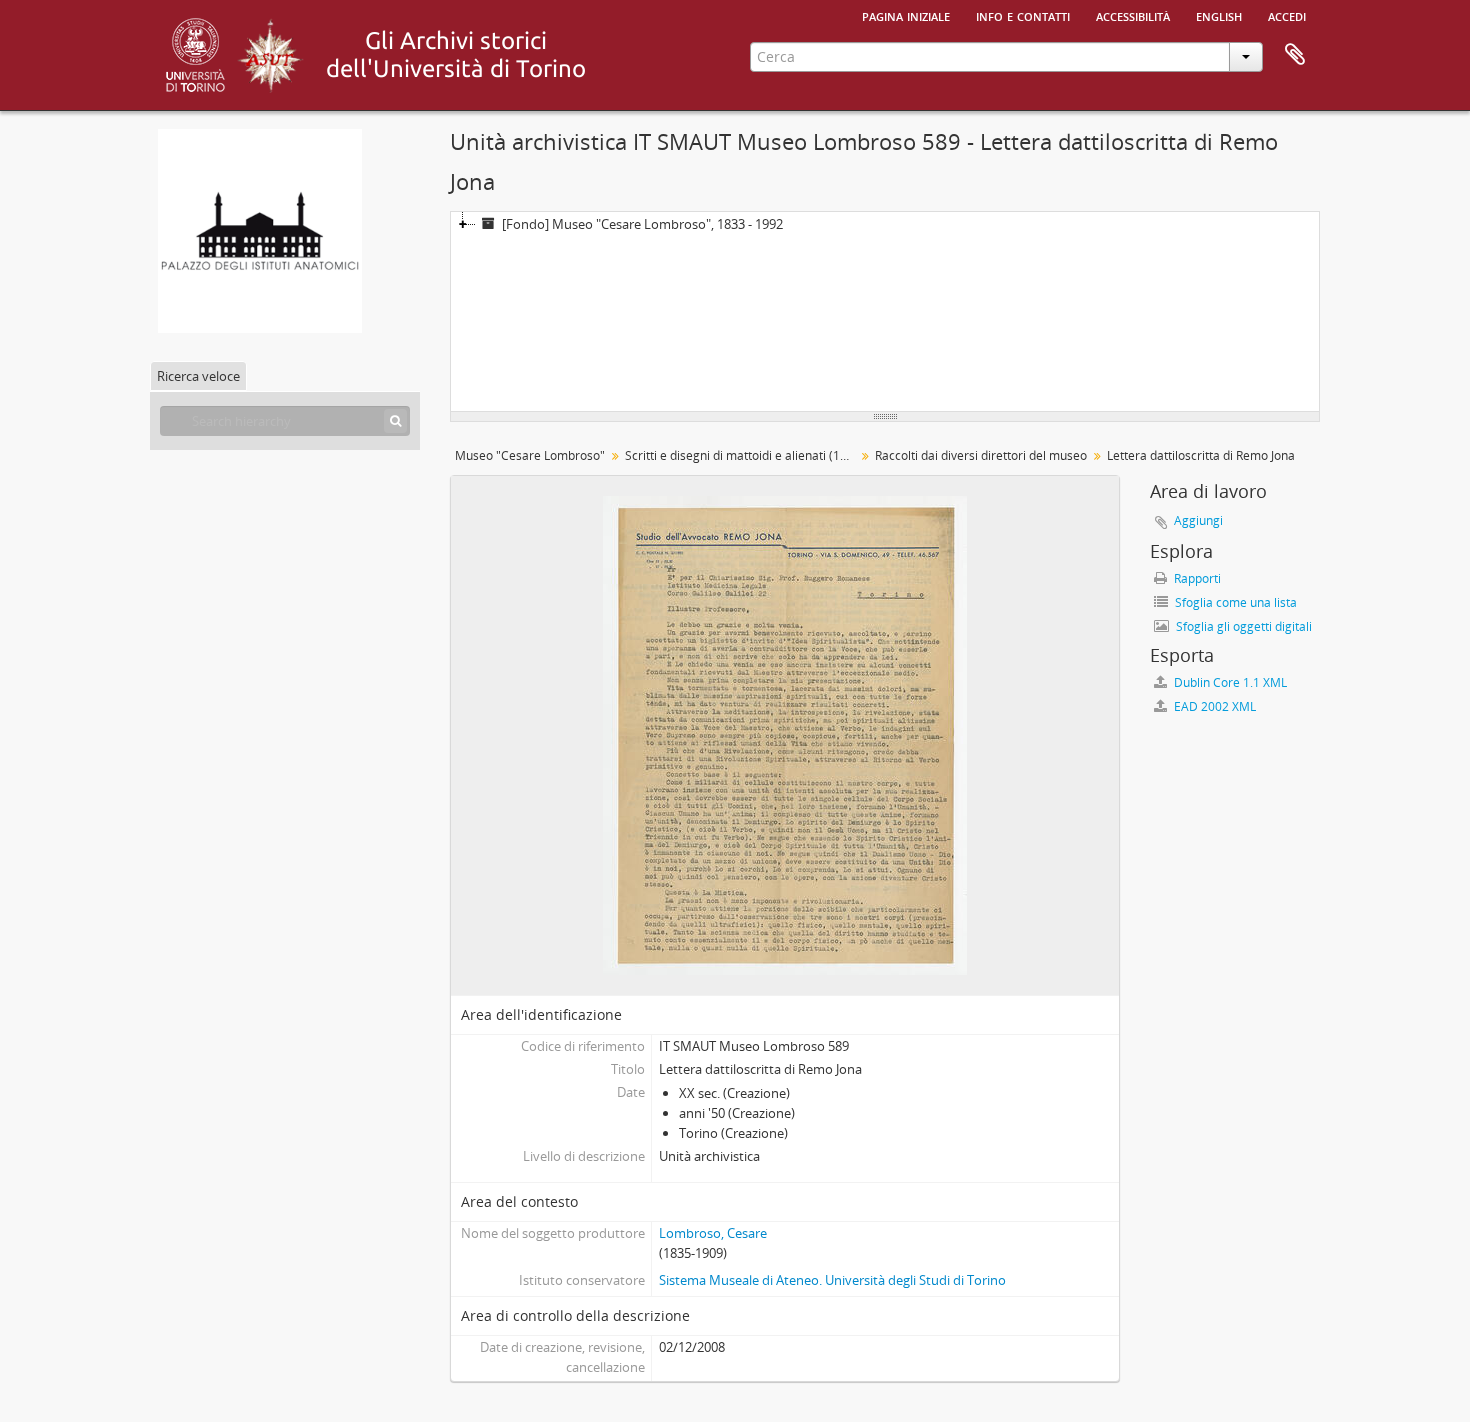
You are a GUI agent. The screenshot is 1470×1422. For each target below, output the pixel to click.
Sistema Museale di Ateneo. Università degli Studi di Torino (832, 1280)
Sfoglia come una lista (1234, 602)
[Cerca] (395, 421)
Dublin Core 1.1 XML (1229, 682)
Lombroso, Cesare (713, 1233)
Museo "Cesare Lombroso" (530, 455)
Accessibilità (1133, 15)
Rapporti (1196, 578)
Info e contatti (1023, 15)
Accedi (1287, 15)
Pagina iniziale (906, 15)
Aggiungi (1198, 520)
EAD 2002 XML (1213, 706)
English (1219, 15)
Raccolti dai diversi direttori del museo (981, 455)
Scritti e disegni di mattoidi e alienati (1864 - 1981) (742, 455)
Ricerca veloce (198, 376)
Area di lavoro (1295, 55)
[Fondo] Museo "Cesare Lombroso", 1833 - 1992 (642, 224)
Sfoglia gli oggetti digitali (1242, 626)
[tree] (885, 312)
